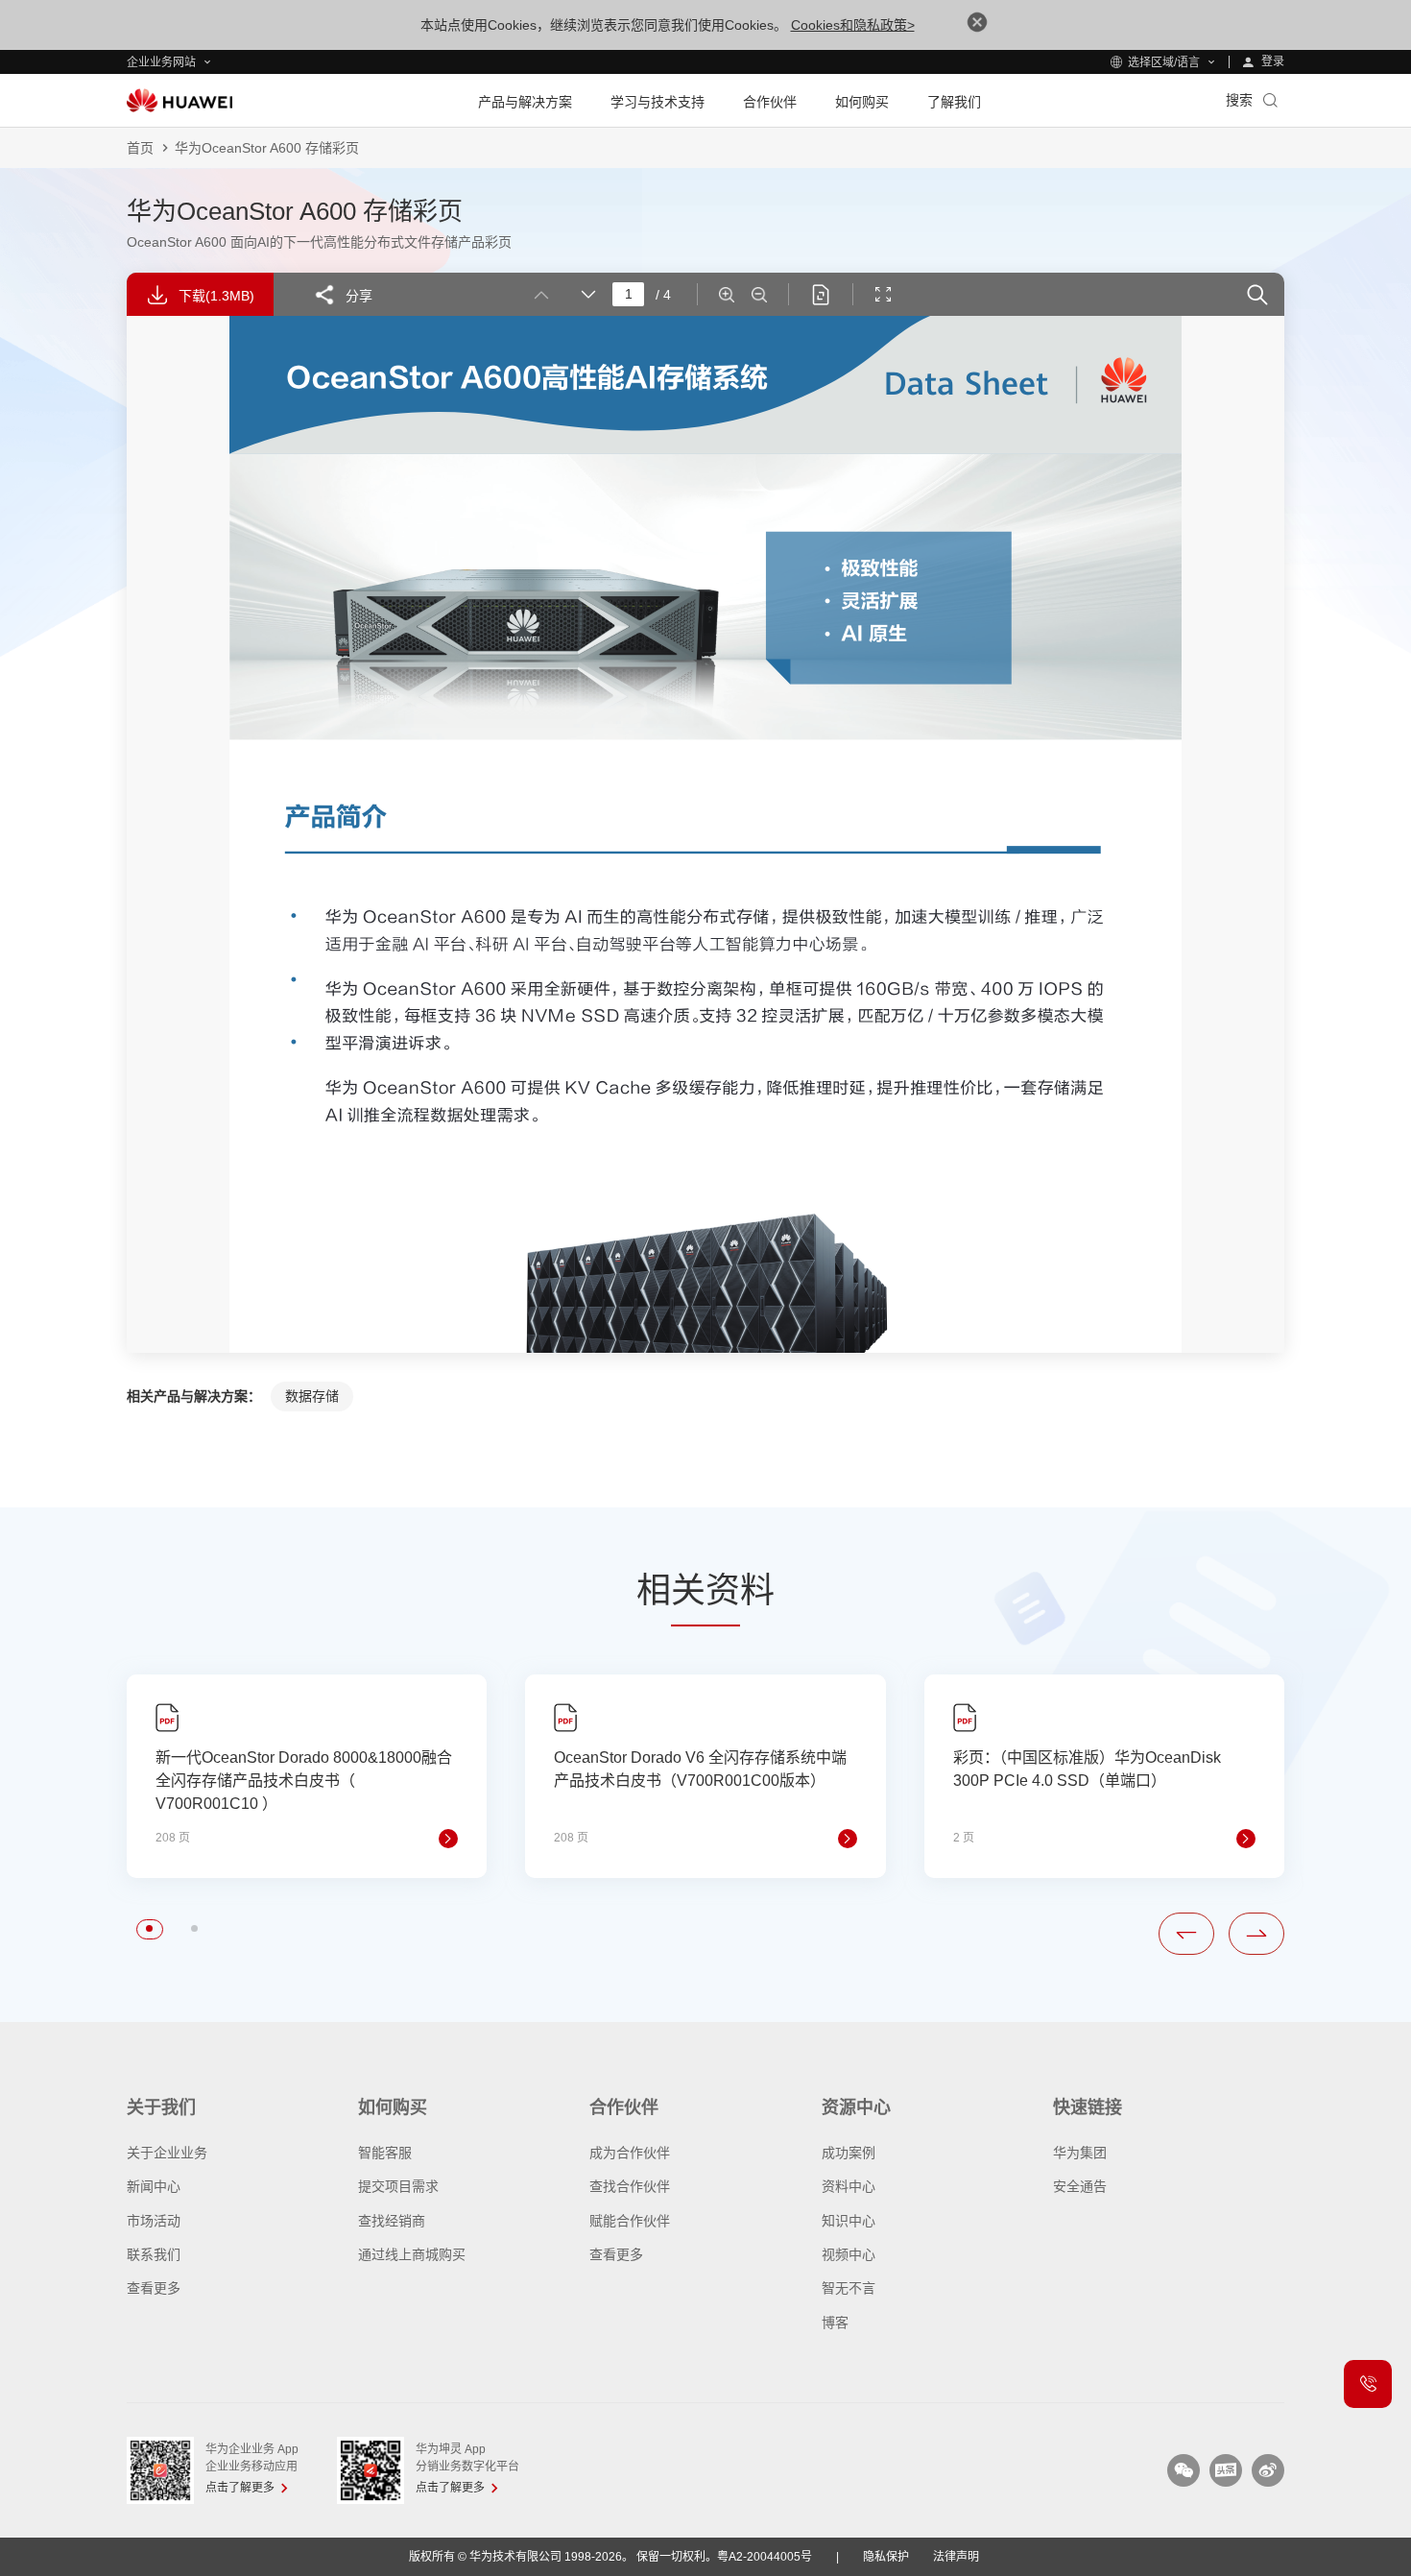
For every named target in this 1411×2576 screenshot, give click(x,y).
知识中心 (849, 2221)
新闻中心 (154, 2186)
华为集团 (1080, 2153)
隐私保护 (886, 2557)
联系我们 (154, 2254)
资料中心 (849, 2186)
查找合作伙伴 (630, 2186)
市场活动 (154, 2221)
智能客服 (385, 2153)
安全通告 (1080, 2186)
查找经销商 (392, 2221)
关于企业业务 (167, 2153)
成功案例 (849, 2153)
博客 (835, 2323)
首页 (140, 148)
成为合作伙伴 (630, 2153)
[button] (149, 1928)
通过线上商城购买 (412, 2254)
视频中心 (849, 2254)
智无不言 (849, 2288)
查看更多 (154, 2288)
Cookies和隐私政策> (853, 25)
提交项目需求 (398, 2186)
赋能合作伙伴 (630, 2221)
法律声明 (956, 2557)
